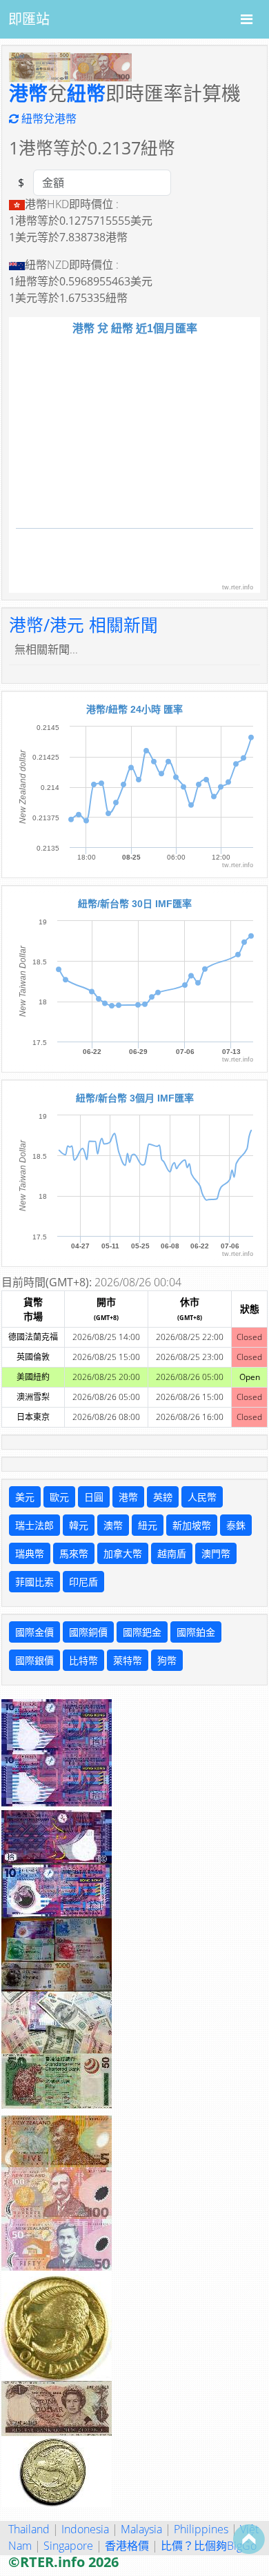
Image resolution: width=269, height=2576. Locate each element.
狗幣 (167, 1660)
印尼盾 (83, 1582)
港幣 (28, 93)
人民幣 (202, 1497)
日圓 (94, 1497)
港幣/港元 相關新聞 (83, 625)
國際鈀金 (142, 1632)
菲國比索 (34, 1582)
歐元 (59, 1497)
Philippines (201, 2529)
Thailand (29, 2529)
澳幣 (113, 1525)
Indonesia (85, 2529)
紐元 (148, 1525)
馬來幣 (74, 1553)
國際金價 (34, 1632)
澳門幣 (216, 1553)
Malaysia (141, 2529)
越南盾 (172, 1553)
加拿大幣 (123, 1553)
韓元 (79, 1525)
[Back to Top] (249, 2539)
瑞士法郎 (34, 1525)
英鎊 (163, 1497)
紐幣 (86, 93)
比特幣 (83, 1660)
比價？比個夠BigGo (209, 2546)
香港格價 (127, 2546)
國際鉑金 (196, 1632)
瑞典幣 (30, 1553)
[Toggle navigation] (247, 19)
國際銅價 (88, 1632)
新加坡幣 (192, 1525)
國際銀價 (34, 1660)
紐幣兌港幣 (48, 119)
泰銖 (236, 1525)
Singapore (68, 2546)
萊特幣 (128, 1660)
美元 (25, 1497)
